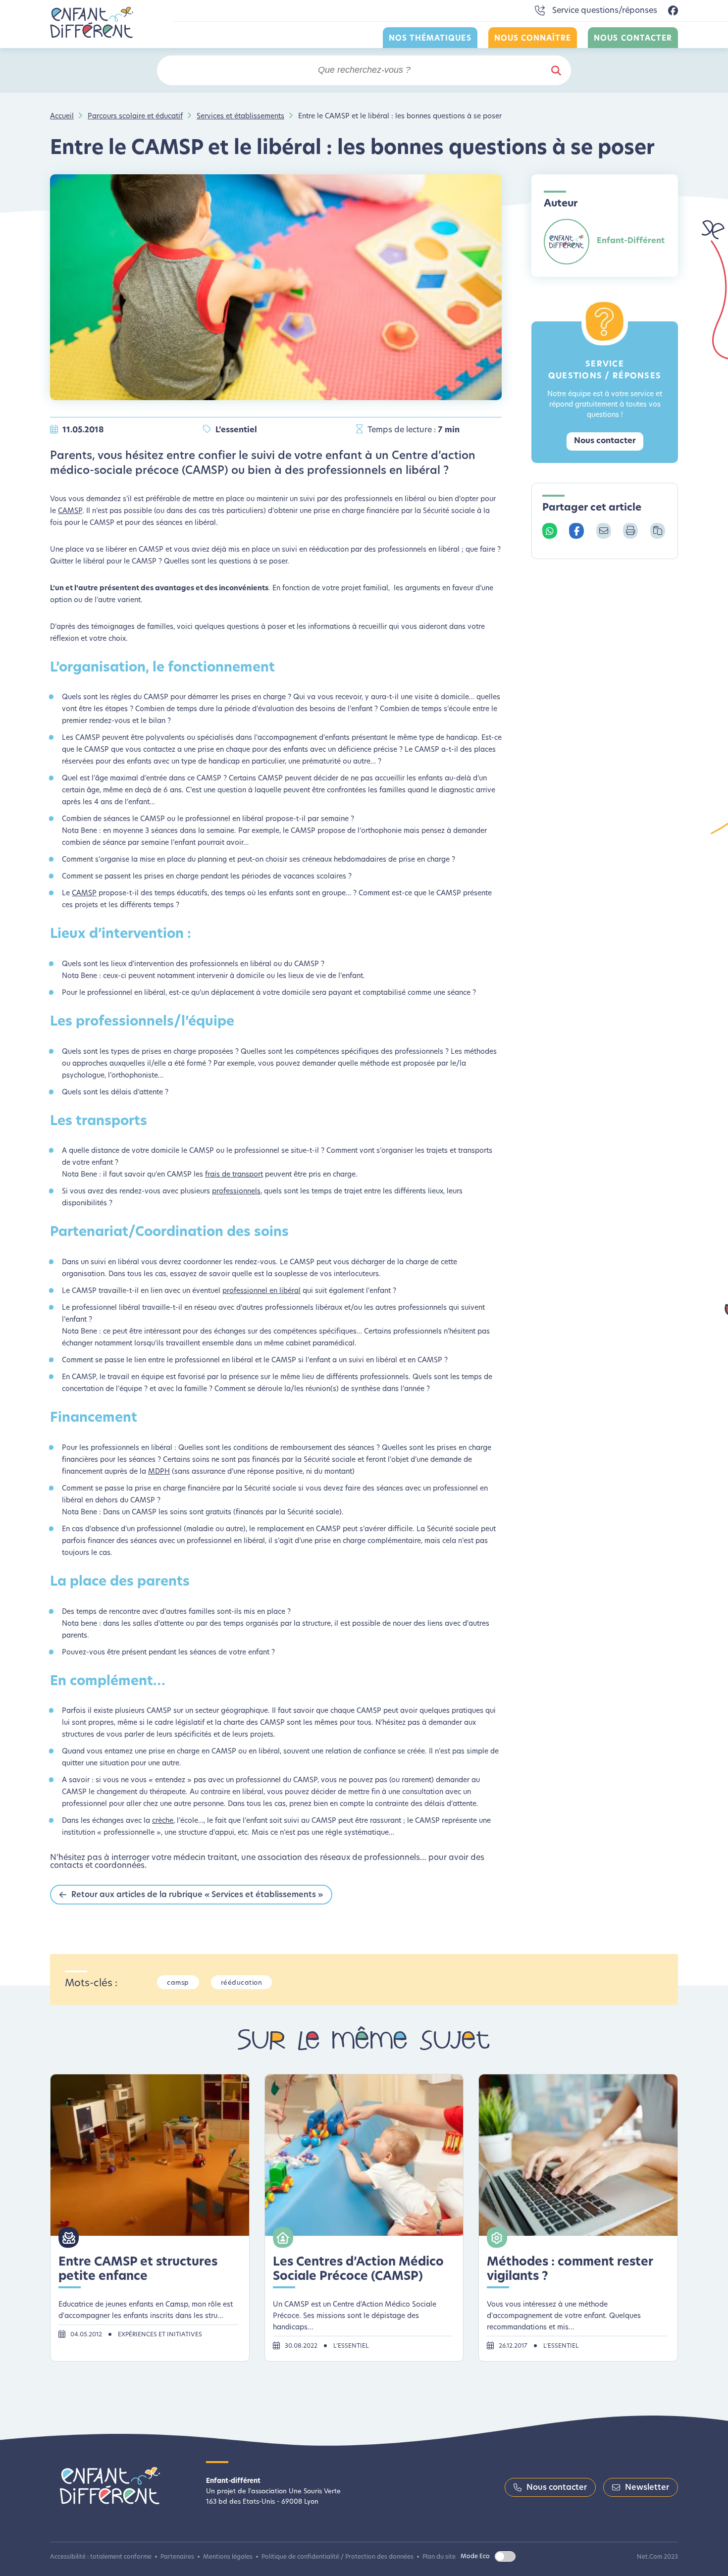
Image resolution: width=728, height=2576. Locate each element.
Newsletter (647, 2488)
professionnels (236, 1192)
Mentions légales (228, 2557)
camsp (178, 1983)
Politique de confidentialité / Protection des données (338, 2557)
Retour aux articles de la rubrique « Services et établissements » (197, 1895)
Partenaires (177, 2557)
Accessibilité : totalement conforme (101, 2557)
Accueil (62, 117)
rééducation (242, 1983)
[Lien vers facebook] (673, 11)
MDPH (159, 1472)
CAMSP (70, 511)
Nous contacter (633, 39)
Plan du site (439, 2557)
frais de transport (234, 1175)
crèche (163, 1821)
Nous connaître (533, 39)
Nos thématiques (430, 39)
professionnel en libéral (261, 1291)
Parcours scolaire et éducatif (135, 117)
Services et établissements (240, 117)
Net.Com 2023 (657, 2557)
